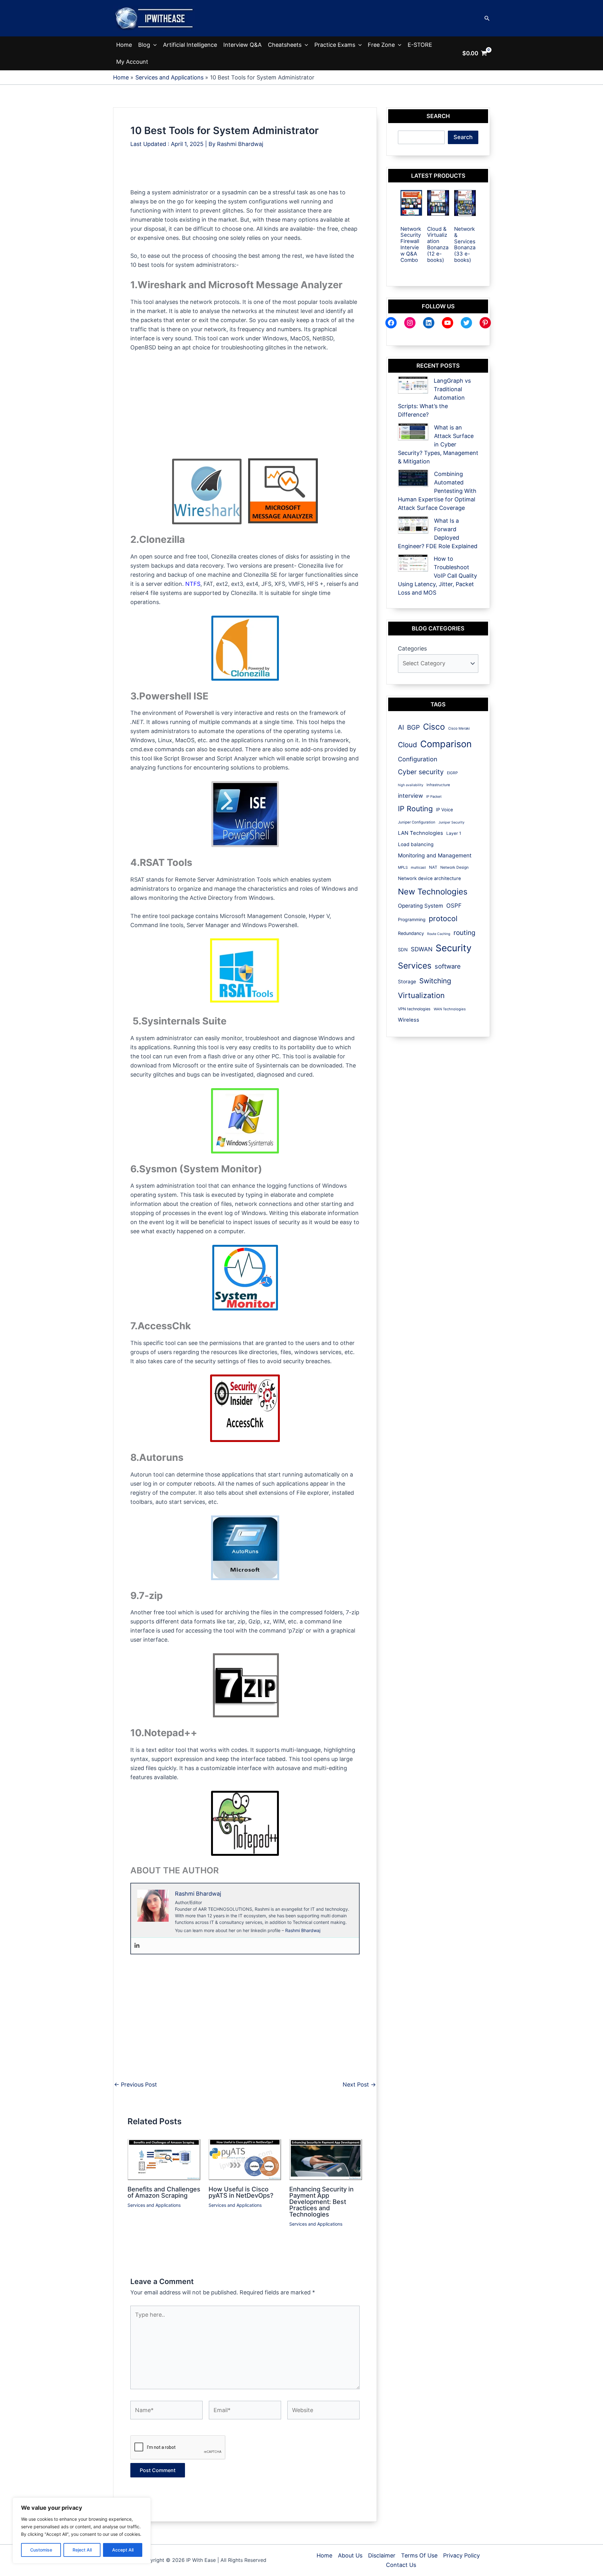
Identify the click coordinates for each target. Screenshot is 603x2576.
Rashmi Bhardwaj (303, 1930)
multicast (418, 867)
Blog (144, 45)
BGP (413, 727)
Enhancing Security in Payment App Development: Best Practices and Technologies (321, 2202)
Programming (412, 919)
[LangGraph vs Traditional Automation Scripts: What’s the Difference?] (413, 385)
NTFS (193, 584)
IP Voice (444, 810)
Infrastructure (438, 785)
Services (415, 966)
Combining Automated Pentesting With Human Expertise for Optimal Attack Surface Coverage (437, 491)
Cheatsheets (285, 45)
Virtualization (421, 995)
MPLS (403, 867)
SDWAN (422, 949)
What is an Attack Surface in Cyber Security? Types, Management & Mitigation (438, 444)
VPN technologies (414, 1009)
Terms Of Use (419, 2555)
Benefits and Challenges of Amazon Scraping (164, 2192)
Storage (407, 982)
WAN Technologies (450, 1009)
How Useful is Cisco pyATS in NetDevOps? (241, 2192)
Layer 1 (454, 833)
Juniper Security (451, 822)
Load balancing (416, 844)
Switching (435, 981)
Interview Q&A (242, 45)
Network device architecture (429, 878)
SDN (403, 950)
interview (410, 796)
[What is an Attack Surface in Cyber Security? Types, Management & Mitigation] (413, 432)
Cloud (407, 745)
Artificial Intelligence (190, 45)
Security (454, 948)
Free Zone (381, 45)
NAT (433, 867)
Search (463, 137)
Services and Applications (154, 2205)
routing (464, 933)
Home (124, 45)
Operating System (421, 906)
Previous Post (136, 2085)
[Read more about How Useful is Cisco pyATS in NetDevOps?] (245, 2159)
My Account (132, 62)
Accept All (123, 2550)
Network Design (454, 867)
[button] (487, 18)
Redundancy (411, 933)
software (448, 966)
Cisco (434, 727)
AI (401, 727)
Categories (412, 648)
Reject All (82, 2550)
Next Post (359, 2085)
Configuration (418, 759)
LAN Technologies (421, 833)
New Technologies (433, 891)
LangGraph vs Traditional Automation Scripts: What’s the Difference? (434, 398)
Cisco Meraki (459, 728)
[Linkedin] (137, 1946)
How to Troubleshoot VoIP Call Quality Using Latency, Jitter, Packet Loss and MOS (437, 576)
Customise (41, 2550)
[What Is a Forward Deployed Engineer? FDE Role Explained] (413, 525)
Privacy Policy (462, 2555)
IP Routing (415, 809)
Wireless (409, 1020)
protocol (443, 918)
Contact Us (401, 2565)
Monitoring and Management (435, 855)
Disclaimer (382, 2555)
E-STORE (420, 45)
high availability (411, 785)
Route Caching (439, 934)
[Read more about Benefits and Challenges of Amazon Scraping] (164, 2159)
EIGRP (452, 773)
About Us (350, 2555)
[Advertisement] (245, 174)
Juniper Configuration (417, 822)
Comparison (446, 744)
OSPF (454, 905)
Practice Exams (335, 45)
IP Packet (434, 797)
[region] (82, 2530)
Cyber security (421, 772)
